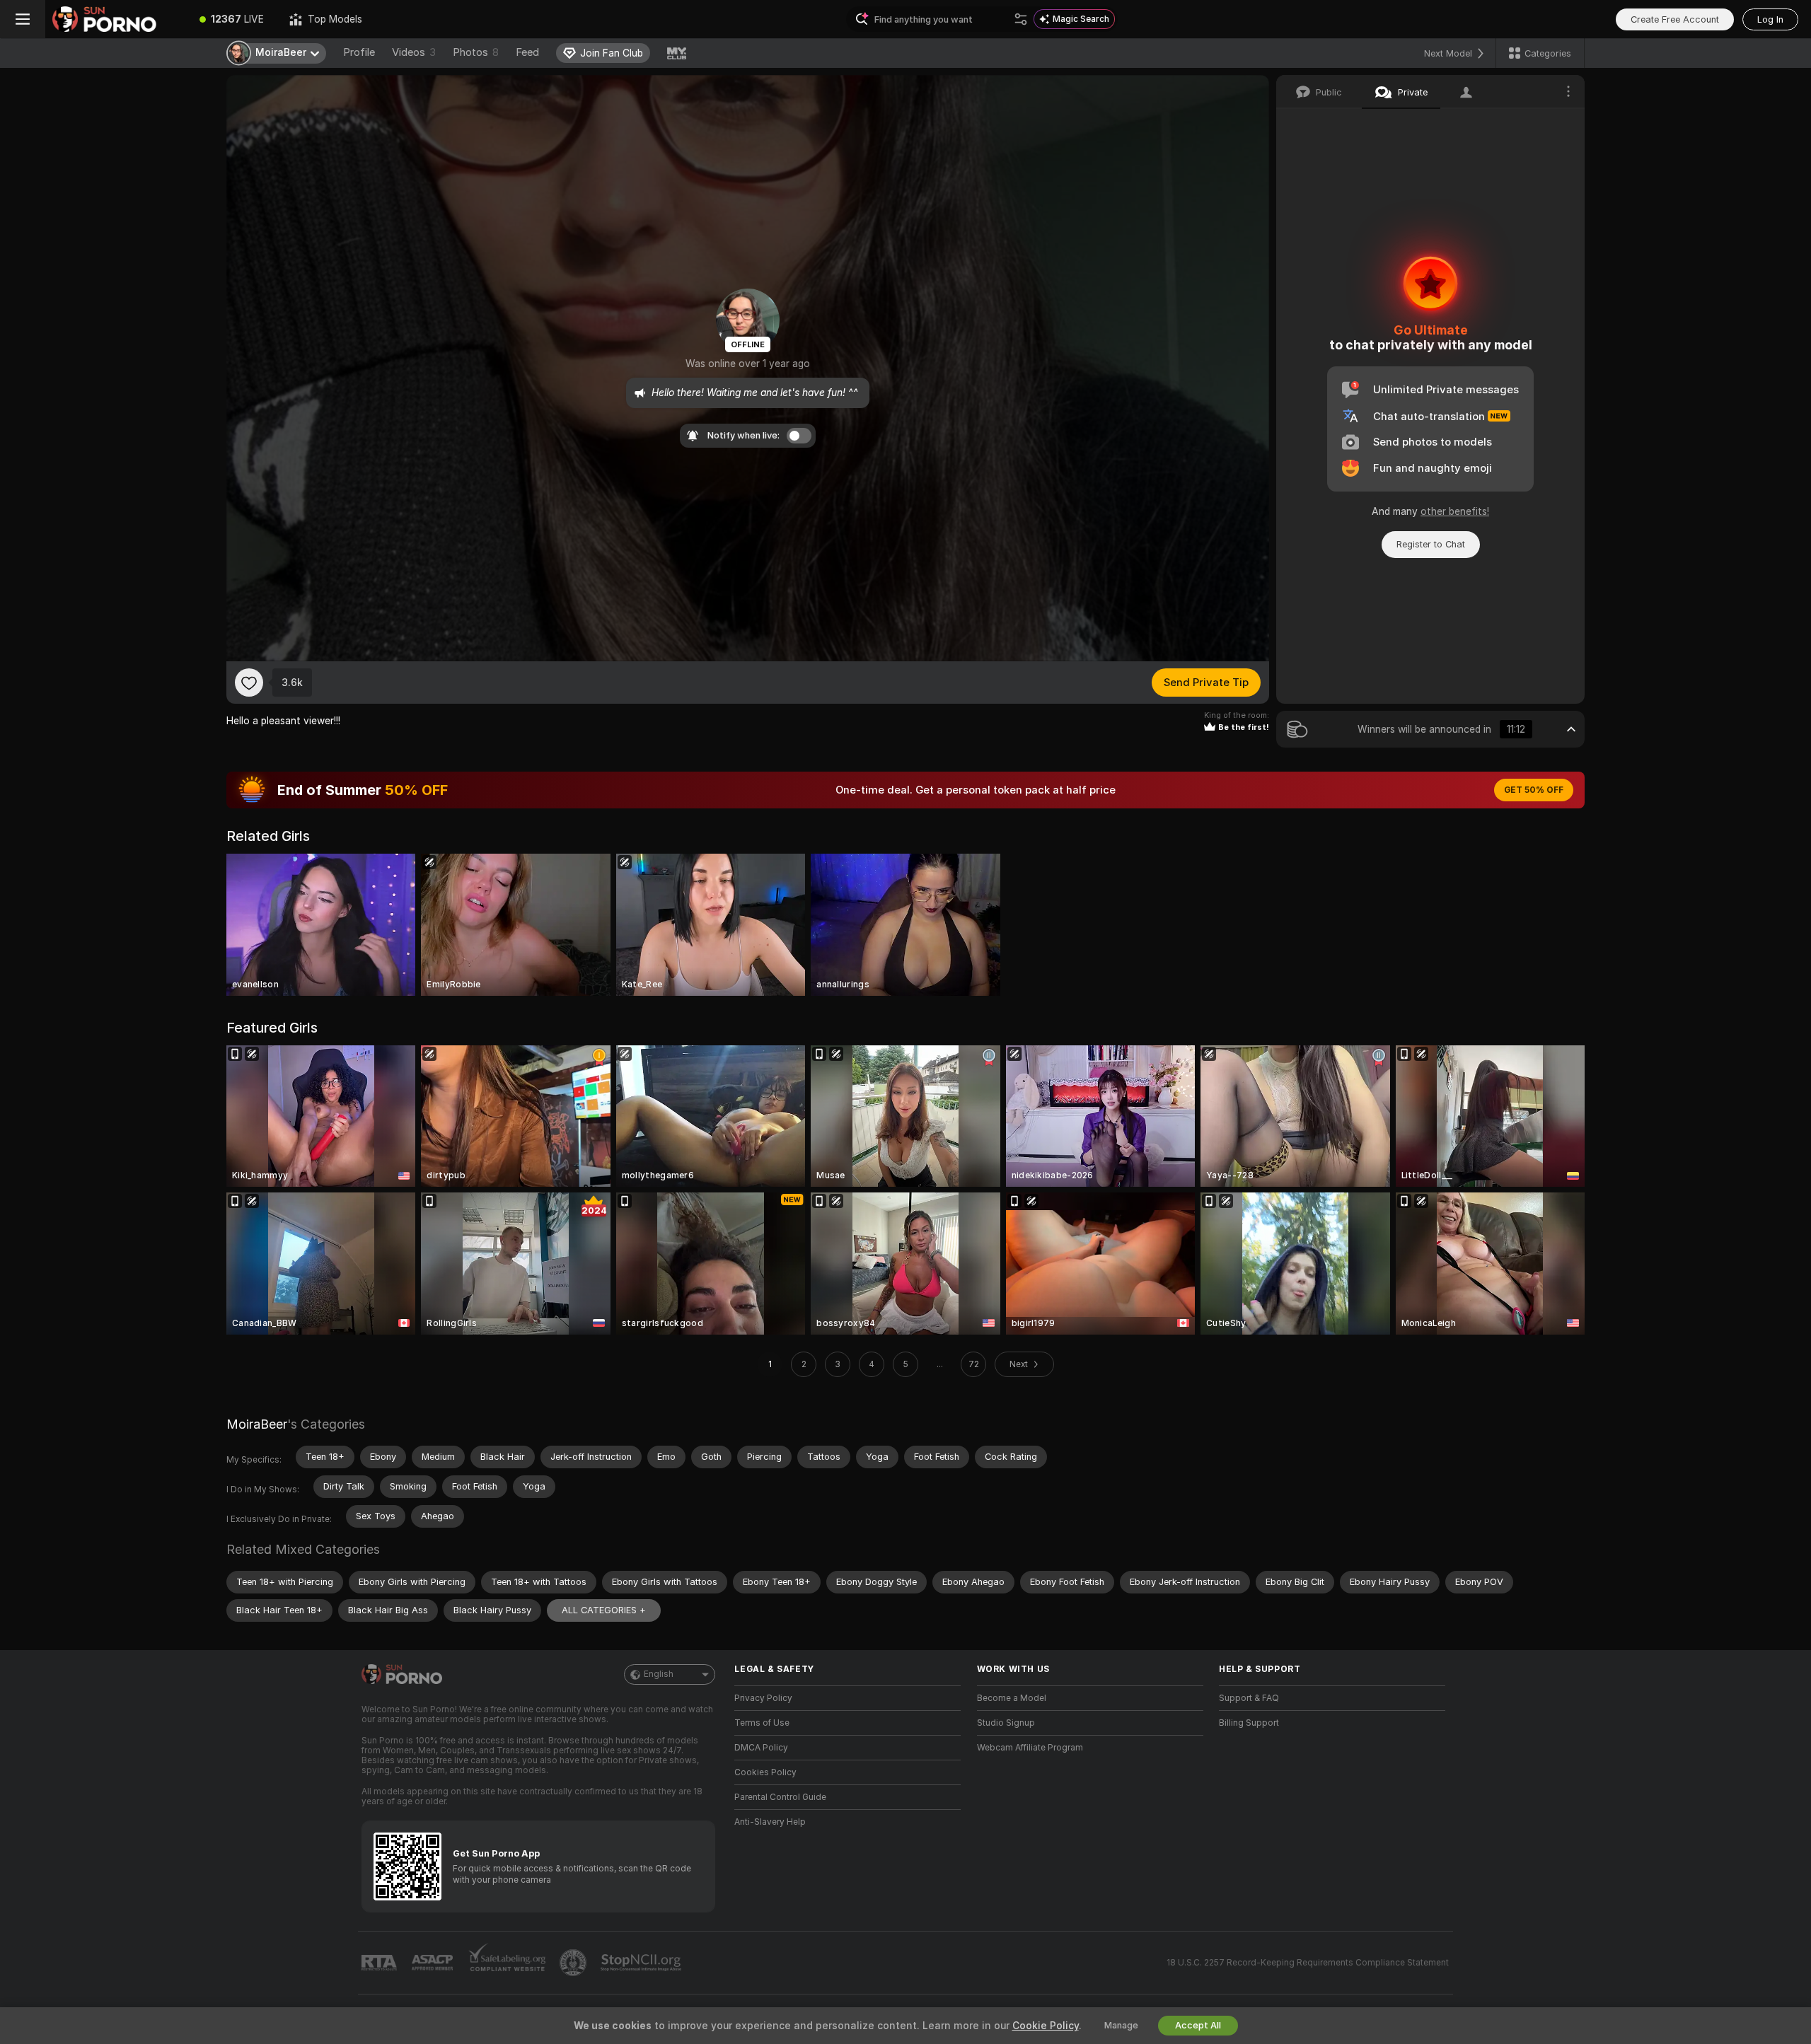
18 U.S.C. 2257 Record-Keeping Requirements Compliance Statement (1308, 1963)
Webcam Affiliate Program (1030, 1748)
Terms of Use (762, 1723)
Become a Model (1012, 1698)
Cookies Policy (765, 1772)
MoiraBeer (257, 1424)
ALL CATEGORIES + (604, 1610)
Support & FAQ (1249, 1698)
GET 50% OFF (1534, 790)
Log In (1770, 19)
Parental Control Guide (780, 1797)
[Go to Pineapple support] (574, 1963)
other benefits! (1455, 511)
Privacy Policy (763, 1698)
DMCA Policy (761, 1748)
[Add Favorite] (249, 683)
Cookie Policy (1046, 2026)
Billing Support (1249, 1723)
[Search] (1021, 19)
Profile (359, 52)
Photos (476, 52)
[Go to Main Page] (116, 19)
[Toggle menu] (23, 19)
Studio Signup (1006, 1723)
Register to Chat (1431, 544)
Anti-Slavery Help (770, 1822)
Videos (414, 52)
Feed (527, 52)
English (659, 1674)
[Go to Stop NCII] (642, 1963)
